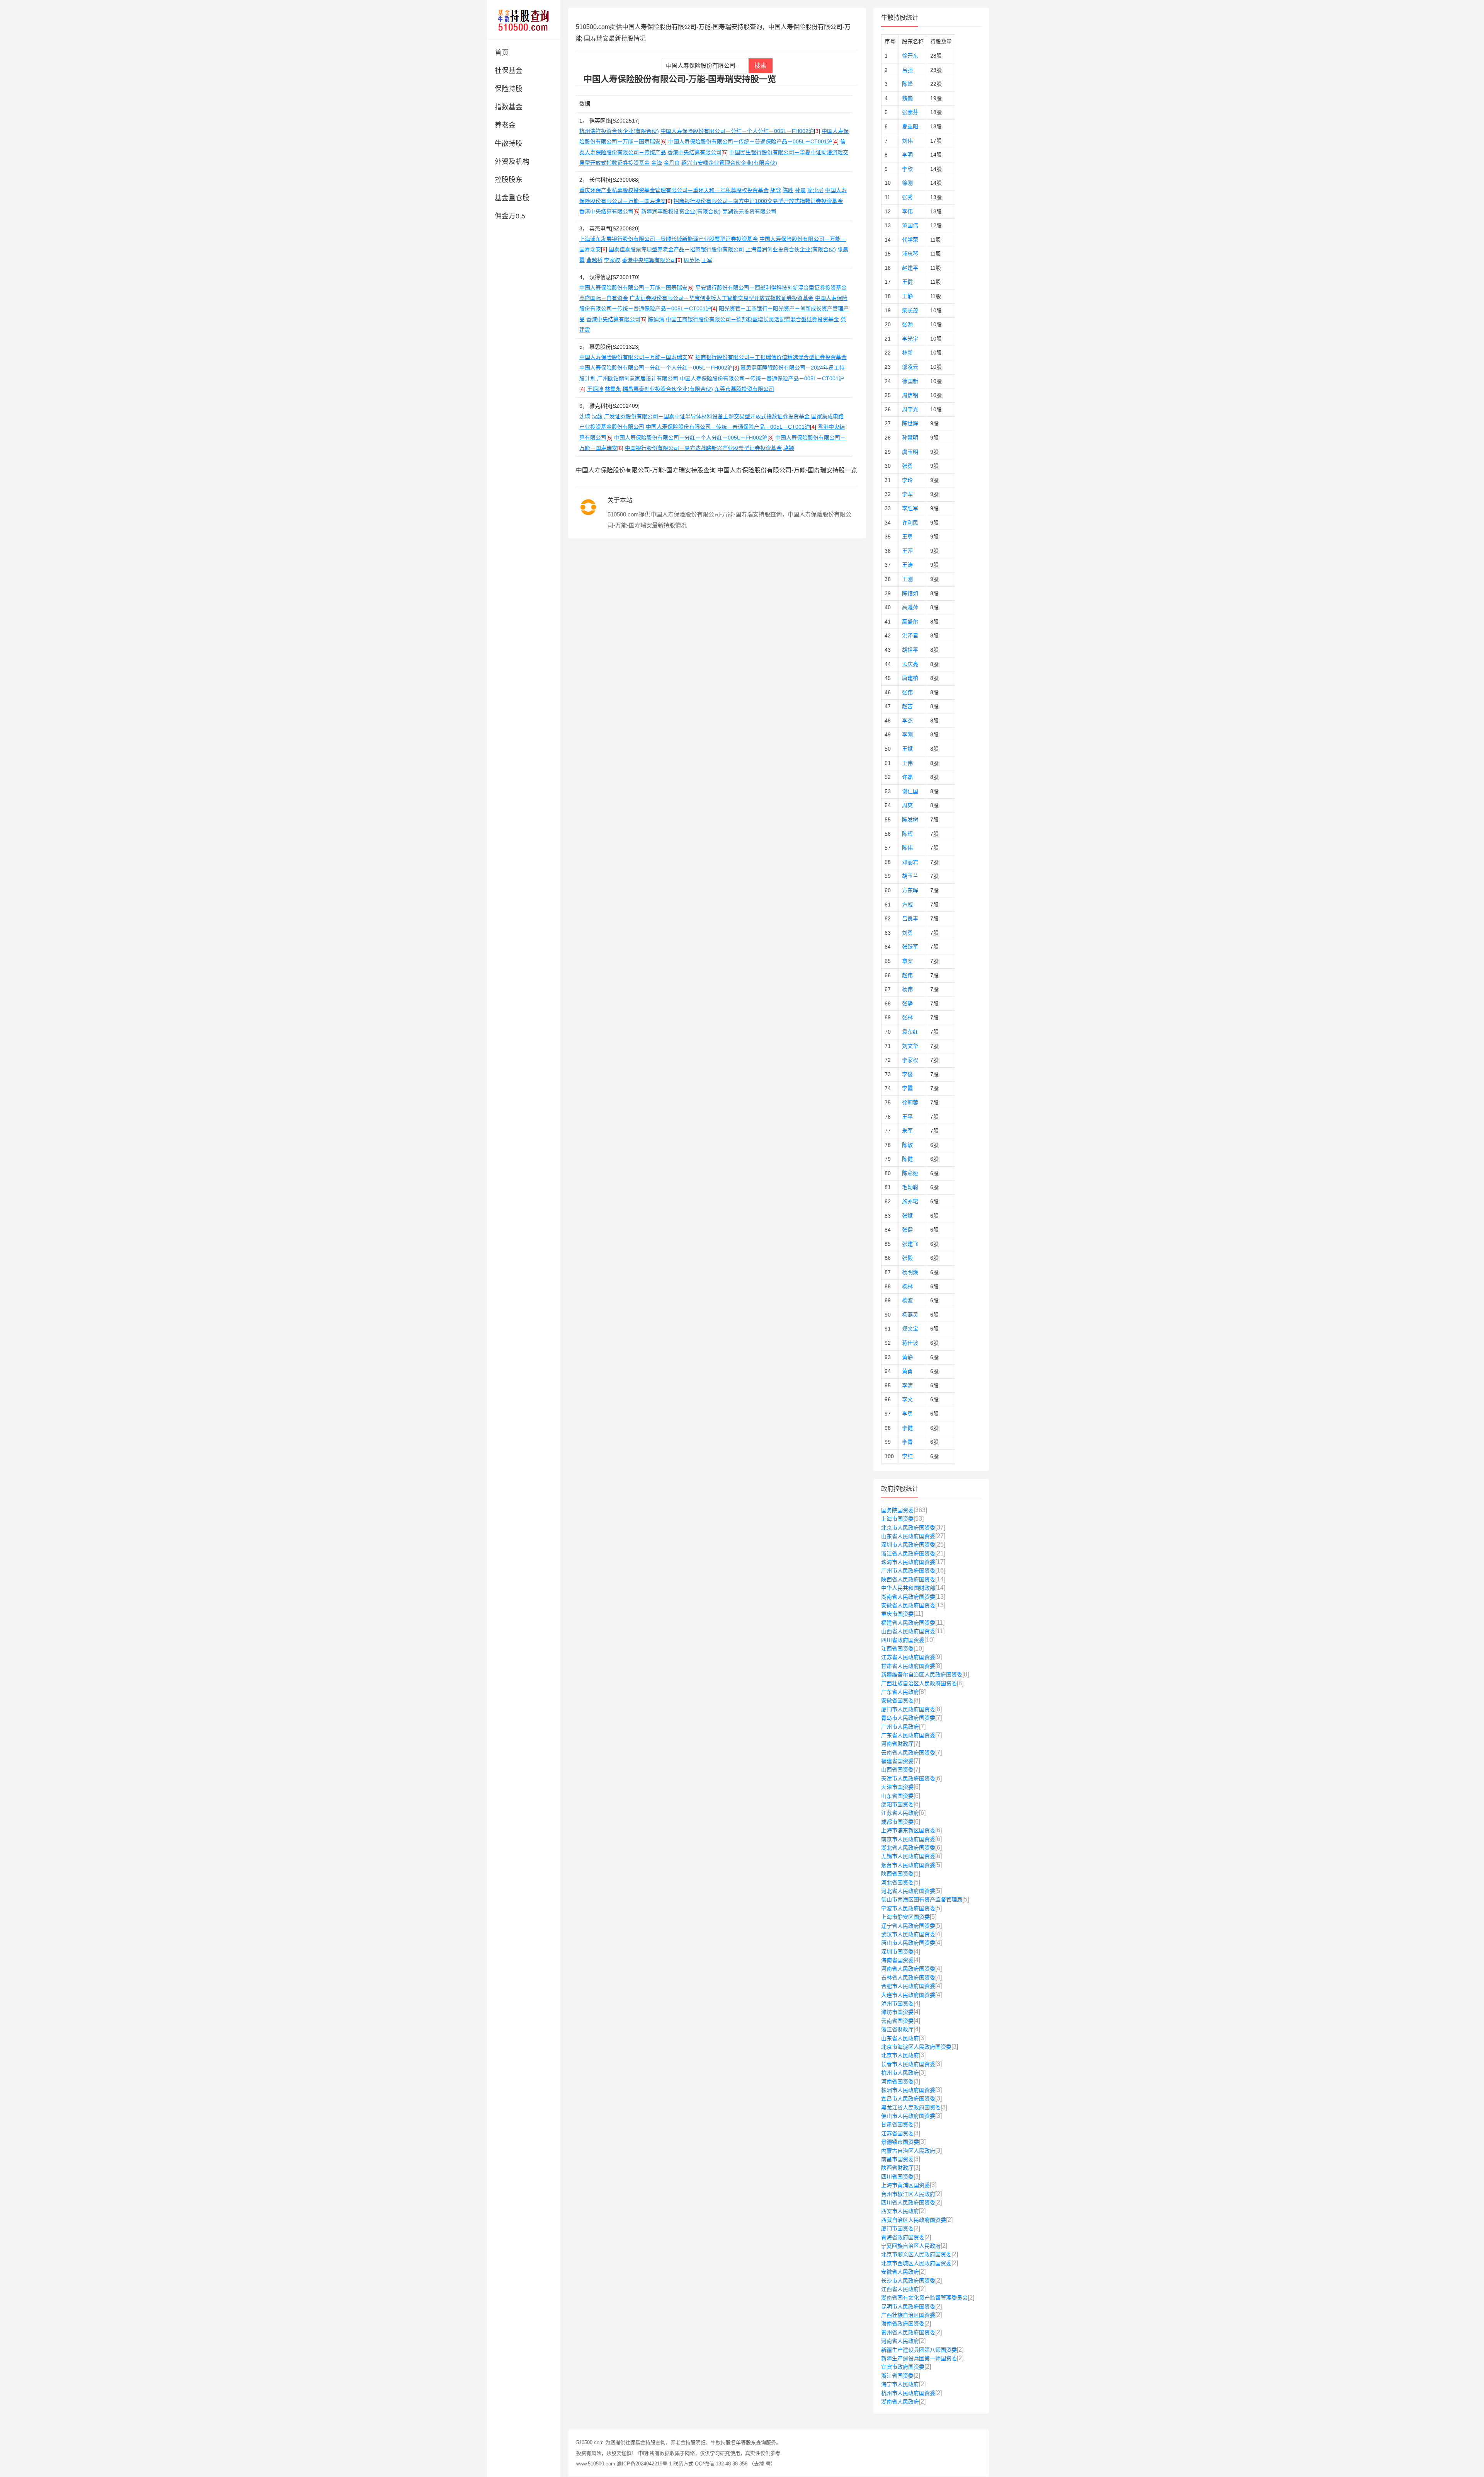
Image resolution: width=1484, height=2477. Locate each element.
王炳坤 (595, 389)
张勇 (907, 466)
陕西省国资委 (897, 1874)
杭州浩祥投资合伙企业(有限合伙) (619, 131)
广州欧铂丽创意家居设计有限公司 (638, 378)
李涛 (907, 1385)
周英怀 (692, 260)
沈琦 (585, 416)
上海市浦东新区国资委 (908, 1830)
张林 (907, 1017)
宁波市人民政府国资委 (908, 1908)
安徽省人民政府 (900, 2272)
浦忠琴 (910, 254)
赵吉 (907, 706)
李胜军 (910, 508)
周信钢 (910, 395)
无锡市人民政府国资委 (908, 1856)
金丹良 (672, 163)
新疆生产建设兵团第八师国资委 (919, 2350)
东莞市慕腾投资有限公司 (744, 389)
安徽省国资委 (897, 1700)
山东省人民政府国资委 (908, 1536)
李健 (907, 1428)
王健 (907, 282)
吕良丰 (910, 918)
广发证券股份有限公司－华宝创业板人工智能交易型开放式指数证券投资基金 (722, 298)
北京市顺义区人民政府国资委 (916, 2254)
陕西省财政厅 (897, 2168)
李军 (907, 494)
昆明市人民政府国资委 (908, 2307)
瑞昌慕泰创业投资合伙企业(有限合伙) (668, 389)
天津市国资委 (897, 1787)
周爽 (907, 805)
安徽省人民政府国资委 (908, 1605)
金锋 (657, 163)
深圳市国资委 (897, 1952)
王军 (707, 260)
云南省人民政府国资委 (908, 1753)
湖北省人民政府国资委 (908, 1848)
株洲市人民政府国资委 (908, 2090)
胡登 (776, 190)
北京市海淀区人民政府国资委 (916, 2047)
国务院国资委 (897, 1510)
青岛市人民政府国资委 (908, 1718)
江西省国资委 (897, 1649)
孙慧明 (910, 438)
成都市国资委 (897, 1822)
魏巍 (907, 98)
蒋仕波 (910, 1343)
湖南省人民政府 (900, 2402)
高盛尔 (910, 622)
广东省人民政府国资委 (908, 1735)
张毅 (907, 1258)
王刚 (907, 579)
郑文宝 (910, 1329)
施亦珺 (910, 1201)
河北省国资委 (897, 1882)
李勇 (907, 1414)
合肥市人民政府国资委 (908, 1986)
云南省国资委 (897, 2021)
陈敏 (907, 1145)
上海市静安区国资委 (905, 1917)
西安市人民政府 (900, 2211)
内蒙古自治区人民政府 (908, 2151)
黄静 (907, 1357)
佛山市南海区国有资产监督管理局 (922, 1899)
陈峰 (907, 84)
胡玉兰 (910, 876)
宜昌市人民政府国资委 (908, 2099)
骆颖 (789, 448)
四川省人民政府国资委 (908, 2203)
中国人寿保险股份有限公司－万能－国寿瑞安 (633, 288)
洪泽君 (910, 635)
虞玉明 (910, 452)
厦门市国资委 (897, 2228)
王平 (907, 1117)
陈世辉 (910, 423)
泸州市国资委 (897, 2003)
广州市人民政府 (900, 1727)
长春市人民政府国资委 (908, 2064)
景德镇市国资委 (900, 2142)
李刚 (907, 734)
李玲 (907, 480)
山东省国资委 (897, 1796)
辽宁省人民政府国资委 (908, 1926)
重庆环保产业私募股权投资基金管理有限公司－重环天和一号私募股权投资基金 (674, 190)
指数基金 (509, 107)
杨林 (907, 1286)
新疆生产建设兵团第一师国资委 (919, 2358)
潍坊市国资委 (897, 2012)
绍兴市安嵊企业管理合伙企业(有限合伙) (729, 163)
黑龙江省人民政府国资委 (911, 2107)
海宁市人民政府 (900, 2384)
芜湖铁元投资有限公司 (749, 211)
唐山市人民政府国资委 (908, 1943)
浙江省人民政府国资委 (908, 1554)
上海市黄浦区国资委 (905, 2185)
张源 (907, 324)
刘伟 (907, 141)
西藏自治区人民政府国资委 (914, 2220)
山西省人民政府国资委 (908, 1631)
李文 (907, 1399)
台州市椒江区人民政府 (908, 2194)
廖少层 (815, 190)
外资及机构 (512, 162)
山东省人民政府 (900, 2038)
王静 (907, 296)
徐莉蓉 (910, 1102)
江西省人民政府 (900, 2289)
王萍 (907, 551)
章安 (907, 961)
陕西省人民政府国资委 (908, 1579)
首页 (502, 53)
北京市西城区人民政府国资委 (916, 2263)
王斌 (907, 749)
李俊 (907, 1074)
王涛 (907, 565)
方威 (907, 905)
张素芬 (910, 112)
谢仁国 (910, 791)
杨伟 (907, 989)
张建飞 (910, 1244)
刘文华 (910, 1046)
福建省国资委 (897, 1761)
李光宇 (910, 339)
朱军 (907, 1131)
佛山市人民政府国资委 (908, 2116)
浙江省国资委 (897, 2376)
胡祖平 (910, 650)
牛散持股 (509, 143)
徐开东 (910, 56)
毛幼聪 (910, 1187)
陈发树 (910, 819)
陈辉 (907, 834)
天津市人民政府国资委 (908, 1779)
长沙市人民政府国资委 (908, 2281)
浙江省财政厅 (897, 2029)
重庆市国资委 (897, 1614)
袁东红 (910, 1032)
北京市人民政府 (900, 2055)
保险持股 (509, 89)
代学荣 (910, 240)
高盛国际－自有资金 (604, 298)
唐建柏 (910, 678)
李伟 (907, 211)
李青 (907, 1442)
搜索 (761, 66)
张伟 (907, 692)
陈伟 (907, 848)
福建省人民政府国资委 (908, 1623)
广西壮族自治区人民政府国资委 (919, 1683)
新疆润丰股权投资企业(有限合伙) (681, 211)
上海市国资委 (897, 1519)
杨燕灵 (910, 1315)
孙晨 (800, 190)
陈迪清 (656, 319)
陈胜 (788, 190)
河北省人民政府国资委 (908, 1891)
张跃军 (910, 947)
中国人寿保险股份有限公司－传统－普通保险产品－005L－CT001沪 (750, 141)
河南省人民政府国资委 (908, 1969)
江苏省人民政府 (900, 1813)
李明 (907, 155)
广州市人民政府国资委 (908, 1571)
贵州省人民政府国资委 (908, 2332)
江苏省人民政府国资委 (908, 1657)
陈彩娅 (910, 1173)
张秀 (907, 197)
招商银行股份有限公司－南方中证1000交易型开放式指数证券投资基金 (758, 201)
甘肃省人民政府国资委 (908, 1666)
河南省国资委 (897, 2082)
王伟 (907, 763)
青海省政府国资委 (903, 2237)
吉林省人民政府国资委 (908, 1978)
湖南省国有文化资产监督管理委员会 (924, 2298)
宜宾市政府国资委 (903, 2367)
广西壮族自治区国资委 (908, 2315)
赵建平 (910, 268)
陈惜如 (910, 593)
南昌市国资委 (897, 2159)
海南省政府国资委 (903, 2324)
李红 (907, 1456)
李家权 (612, 260)
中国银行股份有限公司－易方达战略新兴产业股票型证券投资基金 (703, 448)
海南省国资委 (897, 1960)
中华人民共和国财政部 (908, 1588)
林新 (907, 353)
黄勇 (907, 1371)
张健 (907, 1230)
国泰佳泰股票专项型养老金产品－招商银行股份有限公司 (676, 249)
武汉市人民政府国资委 (908, 1934)
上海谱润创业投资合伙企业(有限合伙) (791, 249)
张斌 (907, 1216)
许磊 (907, 777)
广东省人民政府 (900, 1692)
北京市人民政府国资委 (908, 1528)
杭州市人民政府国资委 (908, 2393)
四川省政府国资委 (903, 1640)
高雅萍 (910, 607)
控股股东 (509, 180)
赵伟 (907, 975)
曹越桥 (594, 260)
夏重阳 (910, 126)
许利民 (910, 523)
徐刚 (907, 183)
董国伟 (910, 225)
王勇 (907, 537)
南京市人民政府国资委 (908, 1839)
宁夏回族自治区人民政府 (911, 2246)
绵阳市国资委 (897, 1804)
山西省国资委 (897, 1770)
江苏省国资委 (897, 2133)
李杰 (907, 721)
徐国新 (910, 381)
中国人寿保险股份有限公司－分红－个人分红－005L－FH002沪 (737, 131)
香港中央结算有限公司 (694, 152)
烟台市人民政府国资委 (908, 1865)
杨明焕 (910, 1272)
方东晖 (910, 890)
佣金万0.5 (510, 216)
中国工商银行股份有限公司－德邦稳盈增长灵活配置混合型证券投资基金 (752, 319)
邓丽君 (910, 862)
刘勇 (907, 933)
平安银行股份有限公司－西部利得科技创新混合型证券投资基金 (771, 288)
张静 (907, 1003)
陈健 (907, 1159)
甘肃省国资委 (897, 2124)
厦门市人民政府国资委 (908, 1709)
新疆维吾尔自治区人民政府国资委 (922, 1675)
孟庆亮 (910, 664)
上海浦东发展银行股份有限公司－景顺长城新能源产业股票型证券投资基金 (669, 239)
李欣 (907, 169)
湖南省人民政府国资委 (908, 1597)
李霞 (907, 1088)
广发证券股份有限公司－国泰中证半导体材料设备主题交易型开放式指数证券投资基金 (707, 416)
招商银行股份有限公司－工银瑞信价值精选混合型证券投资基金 (771, 357)
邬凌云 (910, 367)
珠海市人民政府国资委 (908, 1562)
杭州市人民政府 (900, 2073)
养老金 (505, 125)
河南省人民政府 (900, 2341)
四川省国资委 (897, 2177)
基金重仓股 (512, 198)
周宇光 (910, 409)
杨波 (907, 1300)
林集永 (613, 389)
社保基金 (509, 71)
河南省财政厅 (897, 1744)
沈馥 (597, 416)
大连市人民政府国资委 (908, 1995)
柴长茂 (910, 310)
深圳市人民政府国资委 (908, 1545)
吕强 (907, 70)
